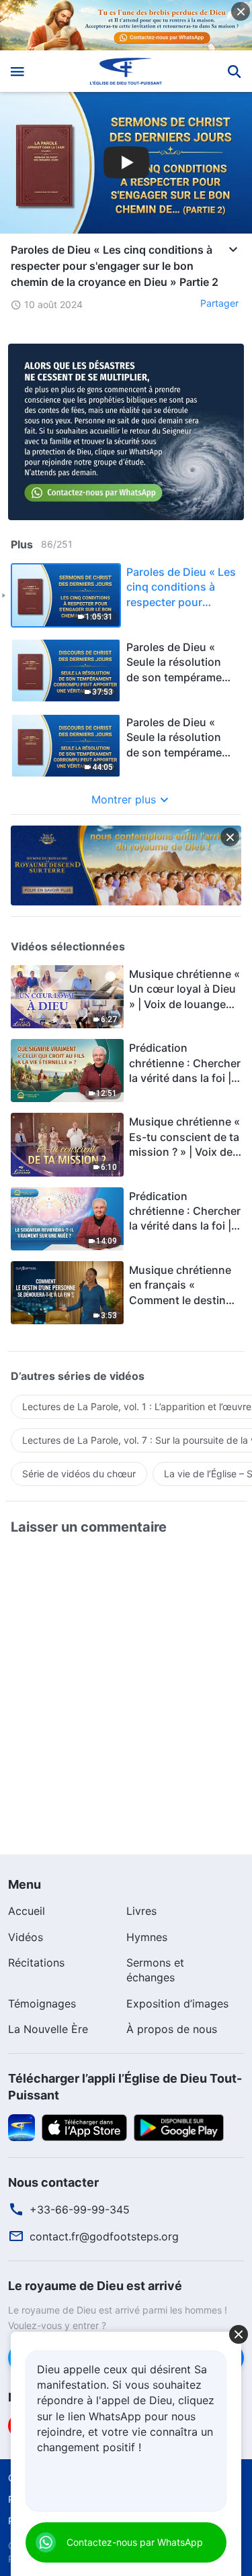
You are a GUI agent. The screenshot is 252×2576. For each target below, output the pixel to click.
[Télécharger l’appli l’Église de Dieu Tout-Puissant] (22, 2126)
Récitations (36, 1963)
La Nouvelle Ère (48, 2029)
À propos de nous (172, 2029)
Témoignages (42, 2003)
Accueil (27, 1911)
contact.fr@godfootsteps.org (104, 2236)
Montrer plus (124, 799)
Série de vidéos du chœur (79, 1474)
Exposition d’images (177, 2003)
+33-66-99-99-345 (80, 2210)
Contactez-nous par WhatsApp (135, 2542)
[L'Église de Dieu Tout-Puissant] (126, 71)
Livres (141, 1911)
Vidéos (26, 1937)
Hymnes (147, 1937)
